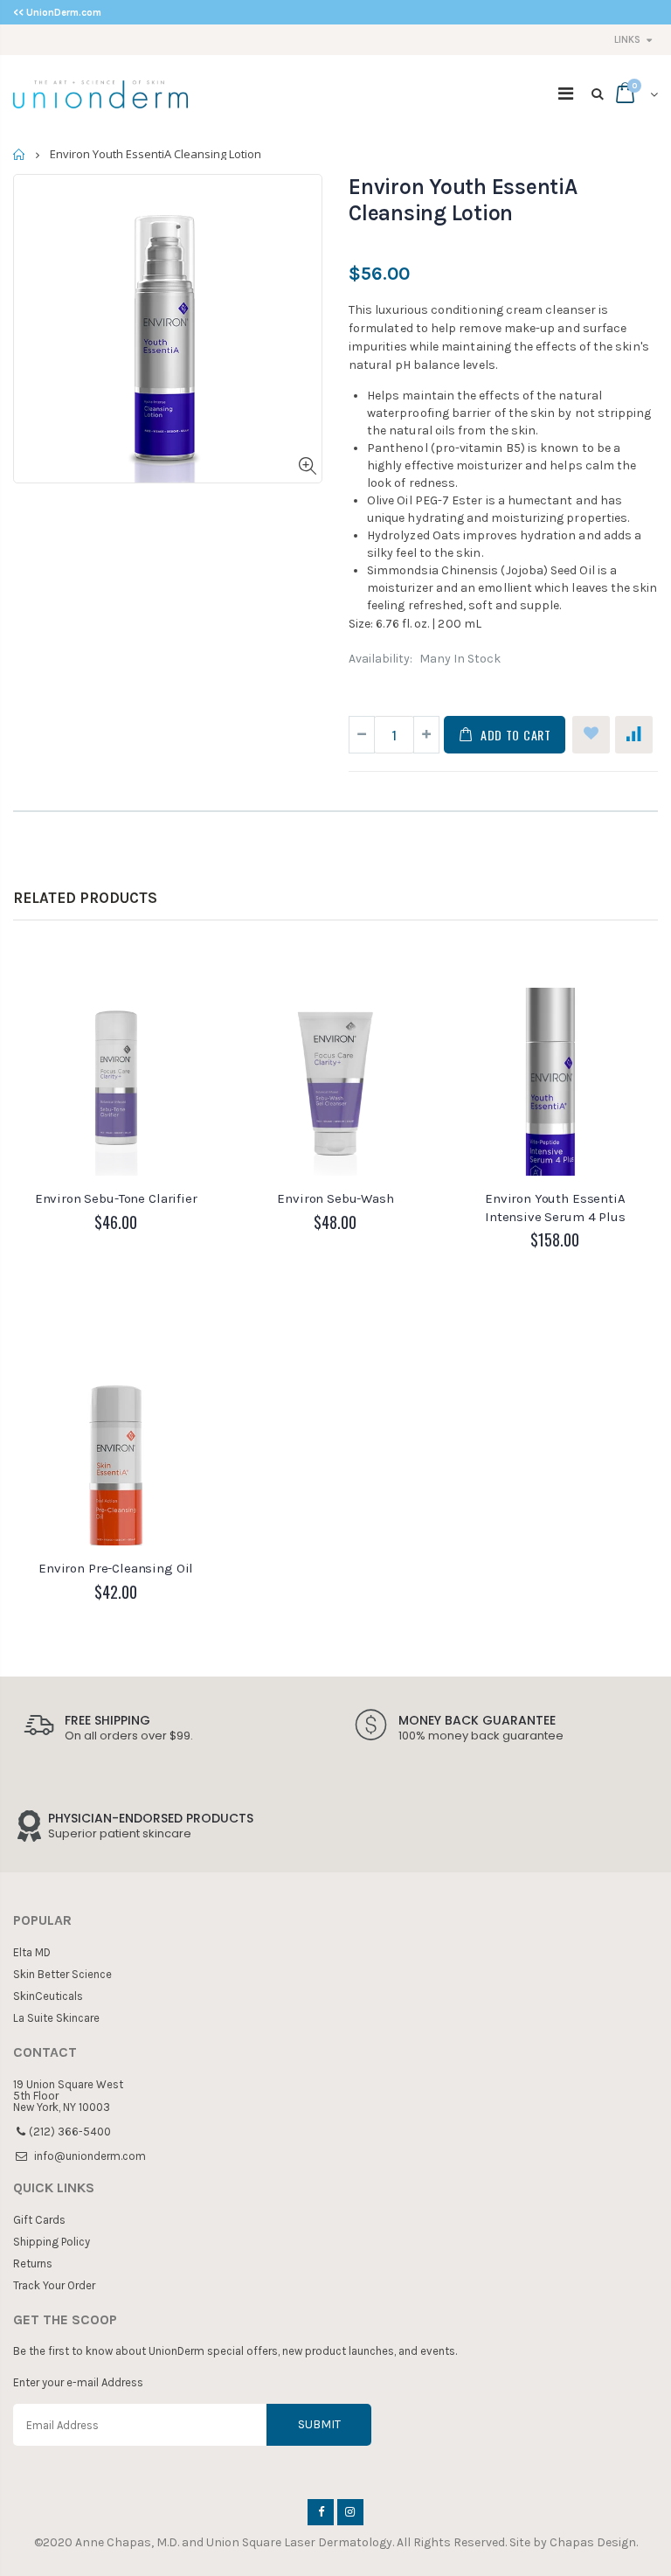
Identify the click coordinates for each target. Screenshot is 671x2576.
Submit (319, 2424)
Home (20, 154)
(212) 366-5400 (70, 2132)
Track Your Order (54, 2285)
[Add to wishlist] (591, 735)
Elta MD (32, 1952)
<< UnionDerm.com (57, 13)
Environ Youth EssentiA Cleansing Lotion (463, 200)
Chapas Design (593, 2542)
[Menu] (566, 94)
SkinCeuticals (48, 1996)
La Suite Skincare (56, 2018)
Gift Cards (39, 2220)
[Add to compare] (634, 735)
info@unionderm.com (90, 2156)
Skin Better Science (62, 1974)
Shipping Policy (52, 2242)
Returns (33, 2264)
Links (627, 40)
